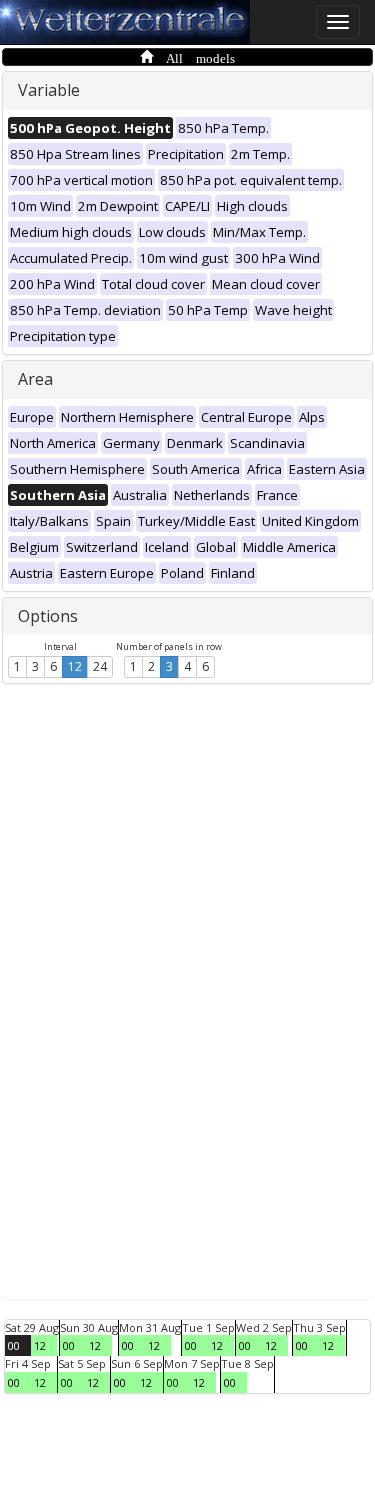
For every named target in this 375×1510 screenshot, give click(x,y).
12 (75, 666)
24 (100, 666)
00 (14, 1345)
